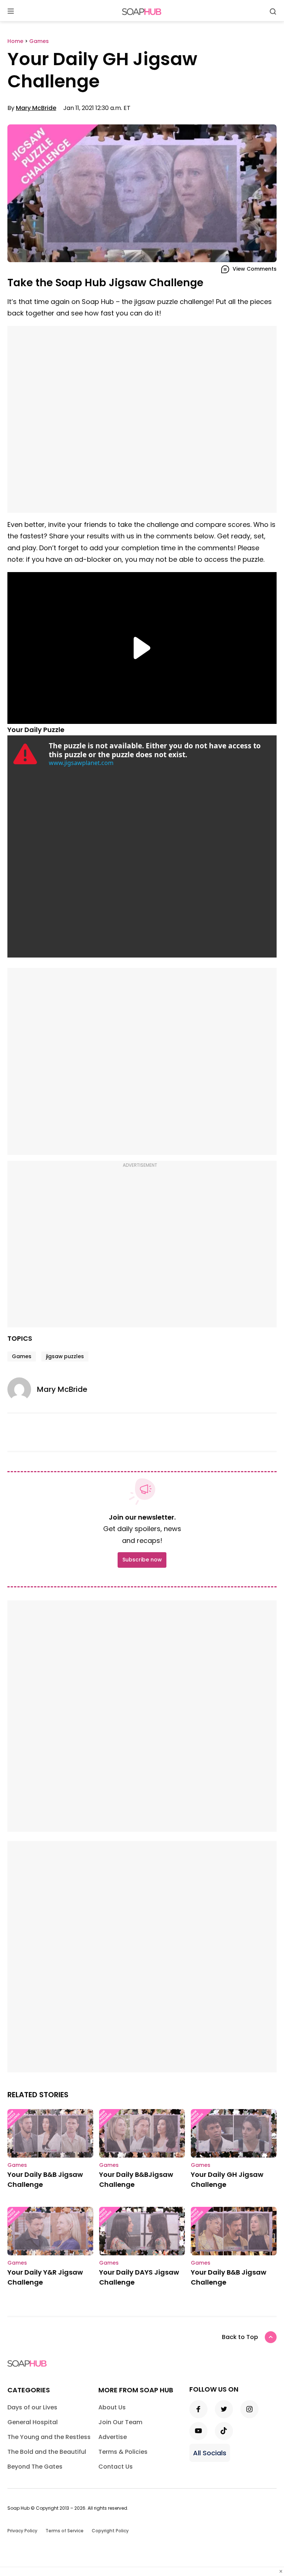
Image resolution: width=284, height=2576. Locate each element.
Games (22, 1356)
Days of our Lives (32, 2407)
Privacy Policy (22, 2531)
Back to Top (240, 2337)
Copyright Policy (110, 2531)
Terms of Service (65, 2531)
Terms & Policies (123, 2452)
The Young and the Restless (49, 2437)
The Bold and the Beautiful (47, 2452)
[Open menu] (11, 12)
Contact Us (116, 2467)
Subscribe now (142, 1560)
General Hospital (33, 2422)
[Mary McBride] (22, 1389)
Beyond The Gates (35, 2467)
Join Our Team (120, 2422)
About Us (112, 2407)
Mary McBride (36, 108)
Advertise (113, 2437)
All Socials (210, 2453)
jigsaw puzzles (65, 1356)
